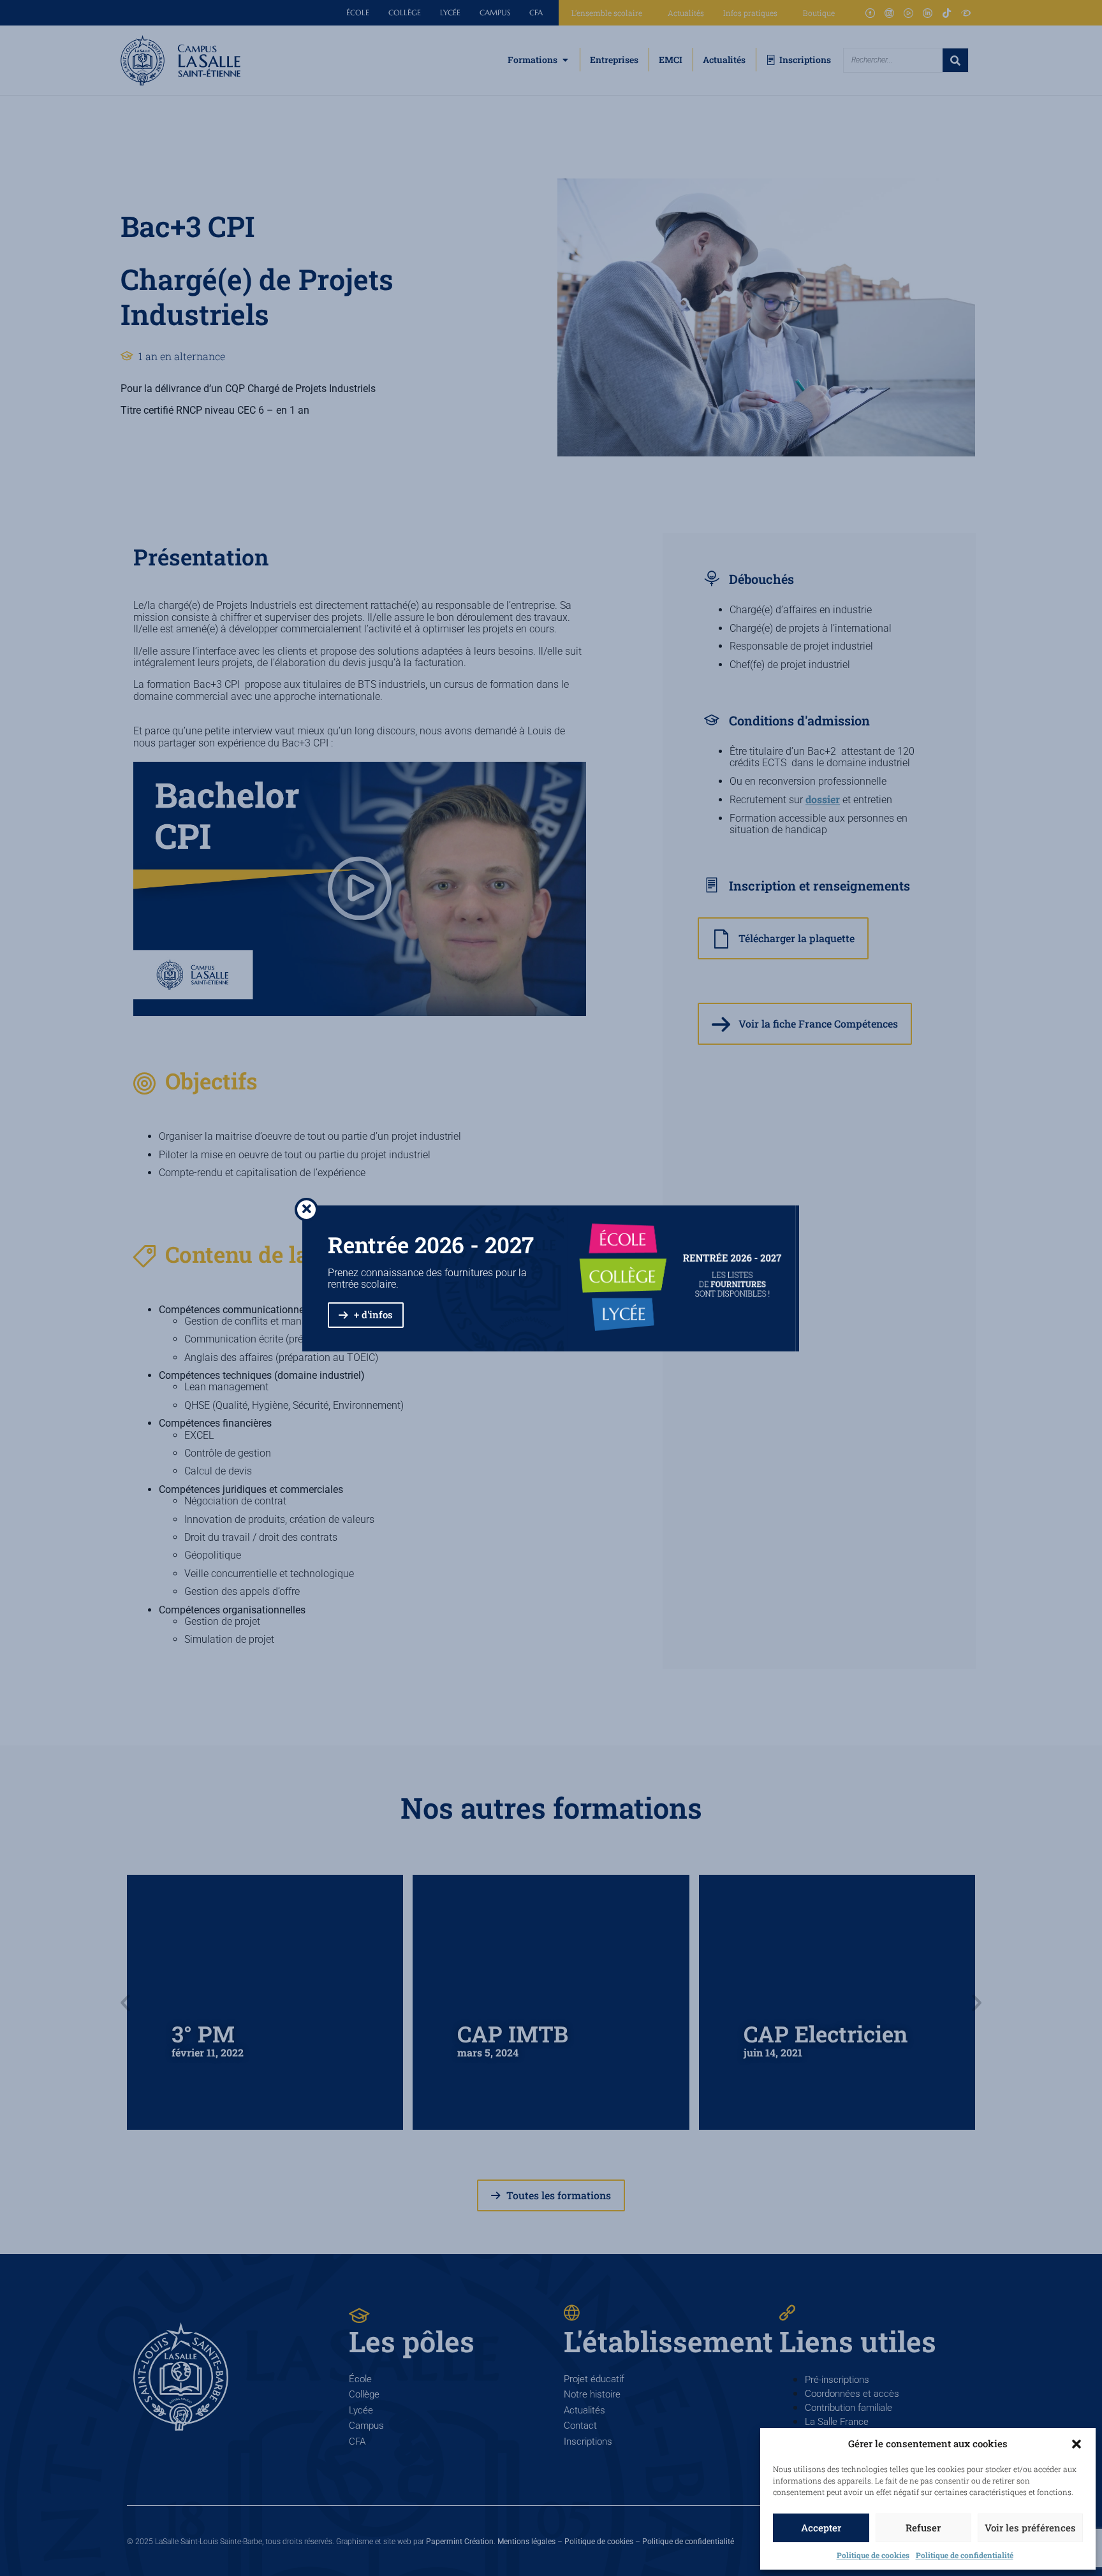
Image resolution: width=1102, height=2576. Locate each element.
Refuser (923, 2528)
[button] (1076, 2444)
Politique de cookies (873, 2555)
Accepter (821, 2528)
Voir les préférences (1030, 2528)
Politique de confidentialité (965, 2555)
